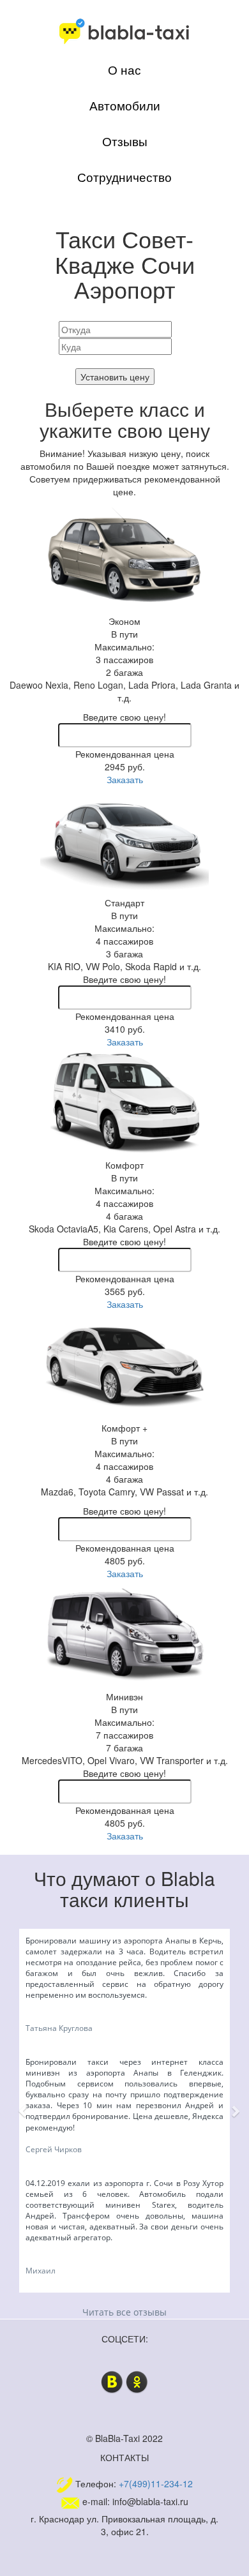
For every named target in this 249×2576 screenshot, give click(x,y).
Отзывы (125, 141)
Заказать (125, 779)
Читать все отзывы (124, 2312)
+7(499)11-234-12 (156, 2483)
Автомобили (125, 105)
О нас (124, 70)
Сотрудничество (124, 177)
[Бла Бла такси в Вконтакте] (112, 2380)
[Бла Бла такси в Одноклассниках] (137, 2380)
